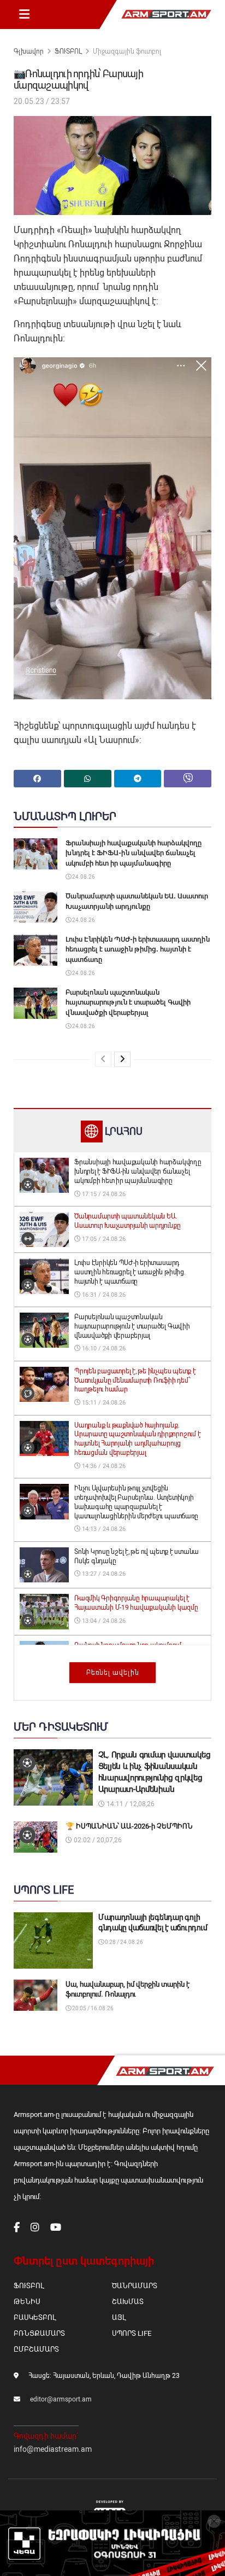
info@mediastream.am (53, 2449)
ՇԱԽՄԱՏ (128, 2302)
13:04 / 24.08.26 (103, 1621)
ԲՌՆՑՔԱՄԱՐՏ (39, 2333)
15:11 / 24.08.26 (103, 1403)
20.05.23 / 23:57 (42, 101)
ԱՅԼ (119, 2317)
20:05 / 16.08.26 (92, 2008)
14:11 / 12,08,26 (130, 1804)
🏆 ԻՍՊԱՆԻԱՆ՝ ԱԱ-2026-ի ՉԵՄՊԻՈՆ (129, 1826)
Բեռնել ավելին (113, 1673)
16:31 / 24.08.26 (103, 1295)
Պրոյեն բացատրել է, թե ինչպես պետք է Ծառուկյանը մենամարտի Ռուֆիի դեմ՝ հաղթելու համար (135, 1380)
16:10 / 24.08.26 (103, 1348)
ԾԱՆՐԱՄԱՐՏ (135, 2286)
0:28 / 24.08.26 (123, 1942)
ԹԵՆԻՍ (27, 2302)
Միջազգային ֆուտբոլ (127, 51)
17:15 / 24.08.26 (103, 1194)
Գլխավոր (29, 51)
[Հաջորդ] (122, 1059)
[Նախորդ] (103, 1059)
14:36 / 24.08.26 (103, 1466)
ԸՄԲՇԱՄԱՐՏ (36, 2349)
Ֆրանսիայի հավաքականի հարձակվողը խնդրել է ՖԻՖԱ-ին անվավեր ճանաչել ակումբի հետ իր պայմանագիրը (134, 853)
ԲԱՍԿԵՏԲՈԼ (35, 2317)
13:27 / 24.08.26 (103, 1574)
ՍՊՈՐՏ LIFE (132, 2333)
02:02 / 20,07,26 (97, 1840)
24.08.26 (83, 877)
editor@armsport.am (61, 2399)
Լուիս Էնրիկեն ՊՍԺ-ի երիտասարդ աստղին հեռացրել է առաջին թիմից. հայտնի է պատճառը (138, 949)
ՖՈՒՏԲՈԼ (68, 51)
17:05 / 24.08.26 (103, 1239)
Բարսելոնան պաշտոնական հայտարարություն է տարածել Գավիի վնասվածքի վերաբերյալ (128, 1002)
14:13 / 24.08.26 (103, 1529)
